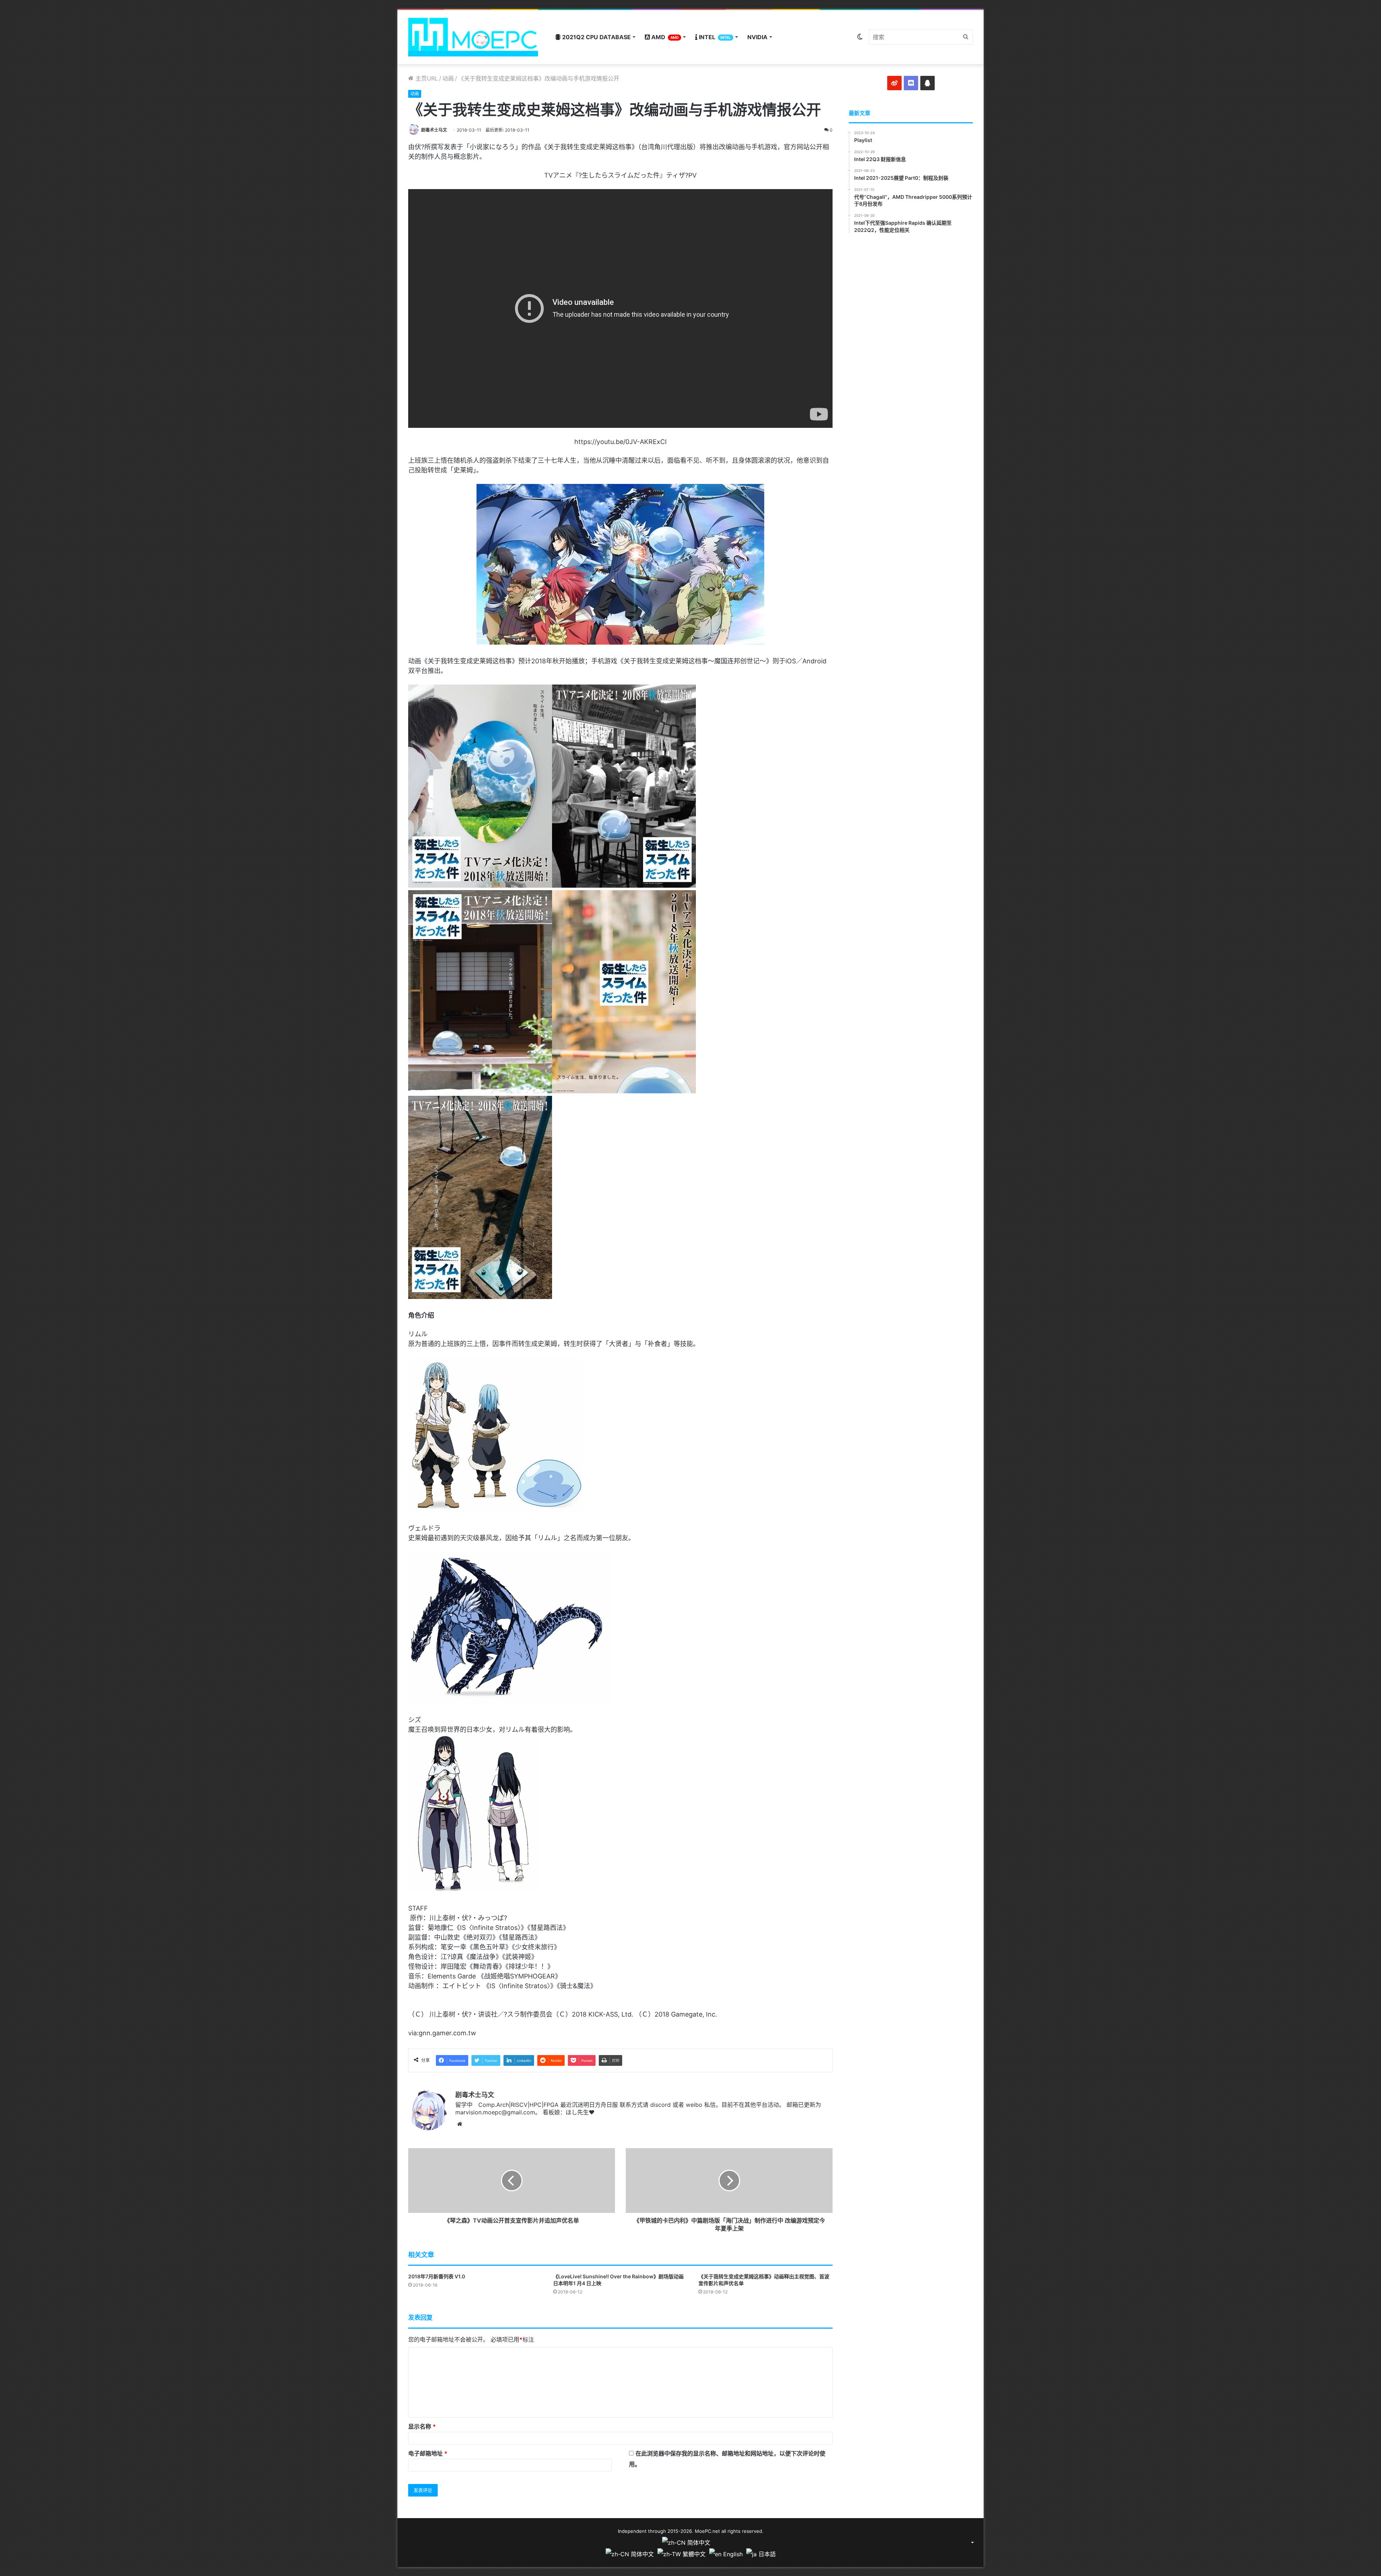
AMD (664, 37)
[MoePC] (473, 37)
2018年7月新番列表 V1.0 (437, 2276)
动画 (448, 78)
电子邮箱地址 (428, 2453)
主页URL (426, 78)
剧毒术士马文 (434, 130)
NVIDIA (757, 37)
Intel (714, 37)
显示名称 (422, 2426)
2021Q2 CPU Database (596, 37)
